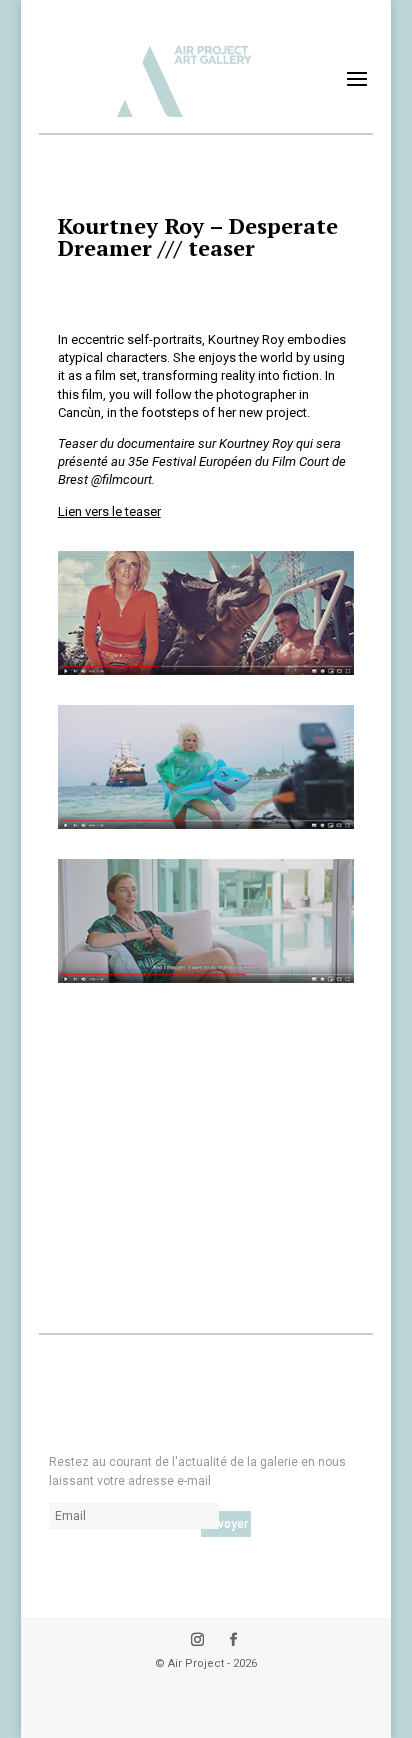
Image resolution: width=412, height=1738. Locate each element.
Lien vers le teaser (109, 511)
